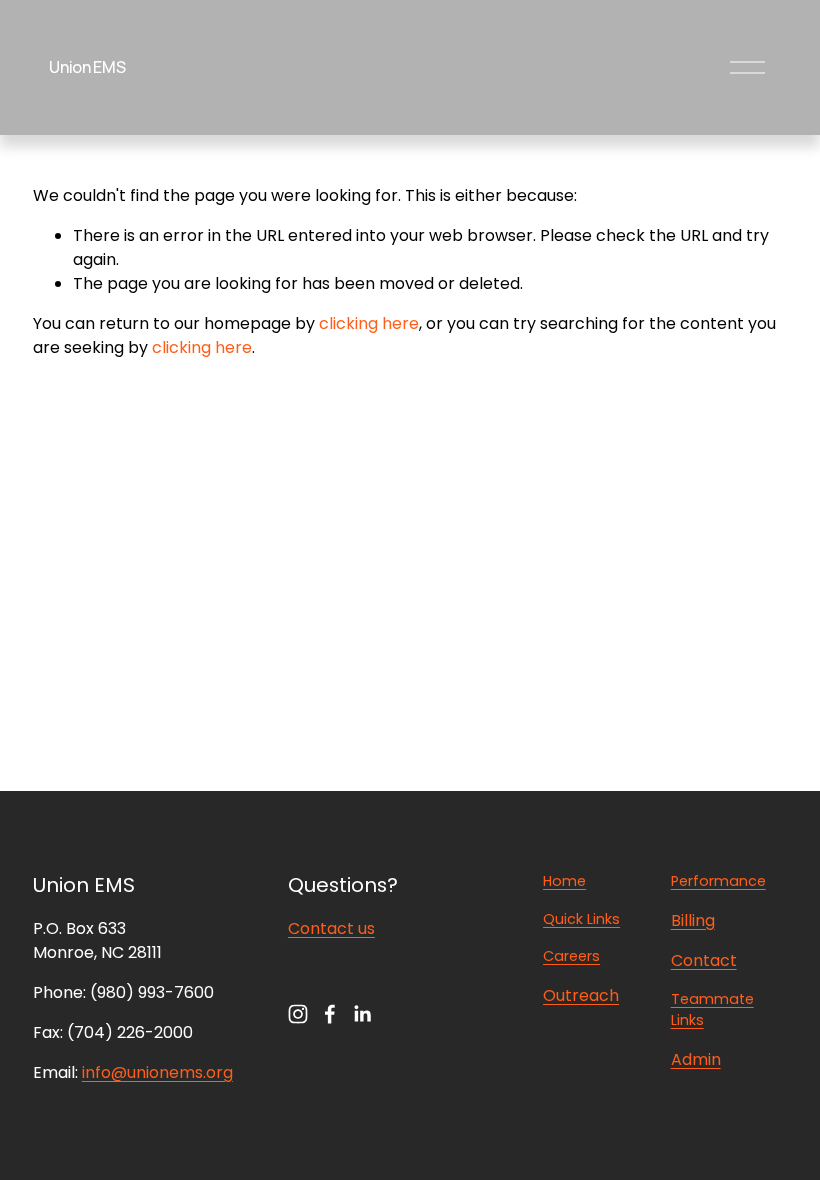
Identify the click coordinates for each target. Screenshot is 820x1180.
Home (564, 881)
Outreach (581, 995)
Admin (696, 1059)
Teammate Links (712, 1010)
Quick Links (581, 919)
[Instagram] (298, 1014)
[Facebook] (330, 1014)
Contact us (331, 928)
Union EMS (87, 67)
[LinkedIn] (362, 1014)
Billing (693, 920)
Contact (704, 960)
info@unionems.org (157, 1072)
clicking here (369, 323)
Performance (718, 881)
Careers (571, 956)
